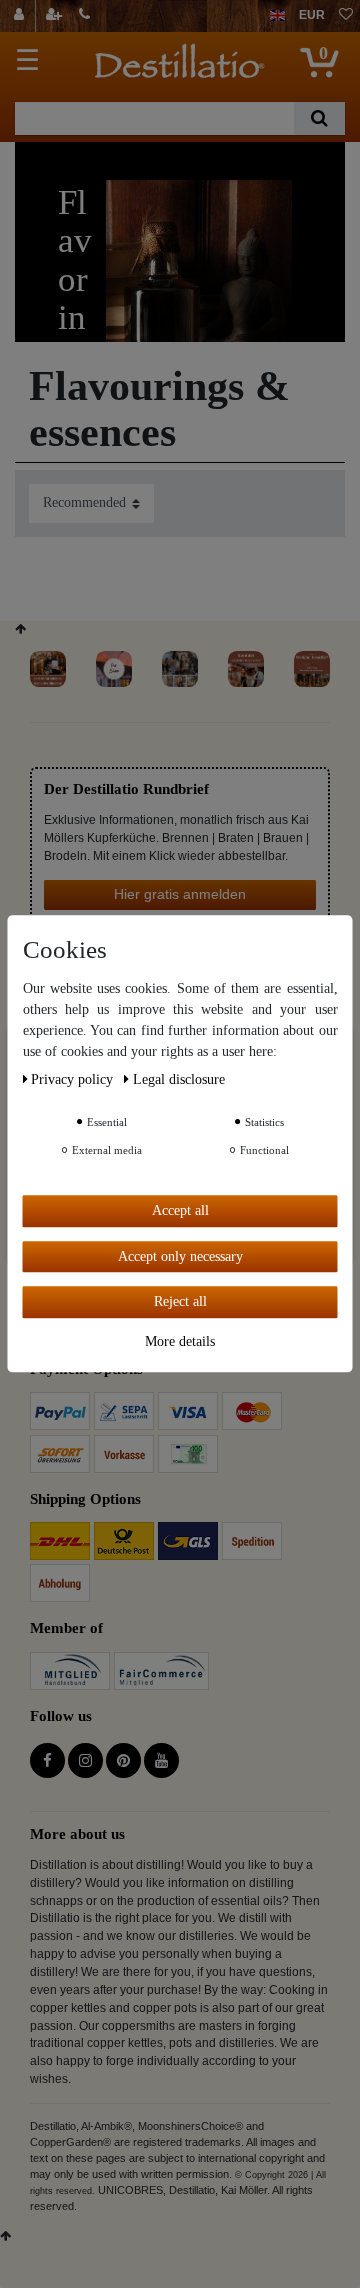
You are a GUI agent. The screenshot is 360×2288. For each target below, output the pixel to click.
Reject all (180, 1301)
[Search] (319, 118)
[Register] (56, 16)
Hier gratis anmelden (180, 894)
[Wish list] (346, 16)
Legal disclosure (179, 1079)
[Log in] (21, 16)
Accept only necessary (180, 1256)
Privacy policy (74, 1079)
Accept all (180, 1210)
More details (180, 1341)
